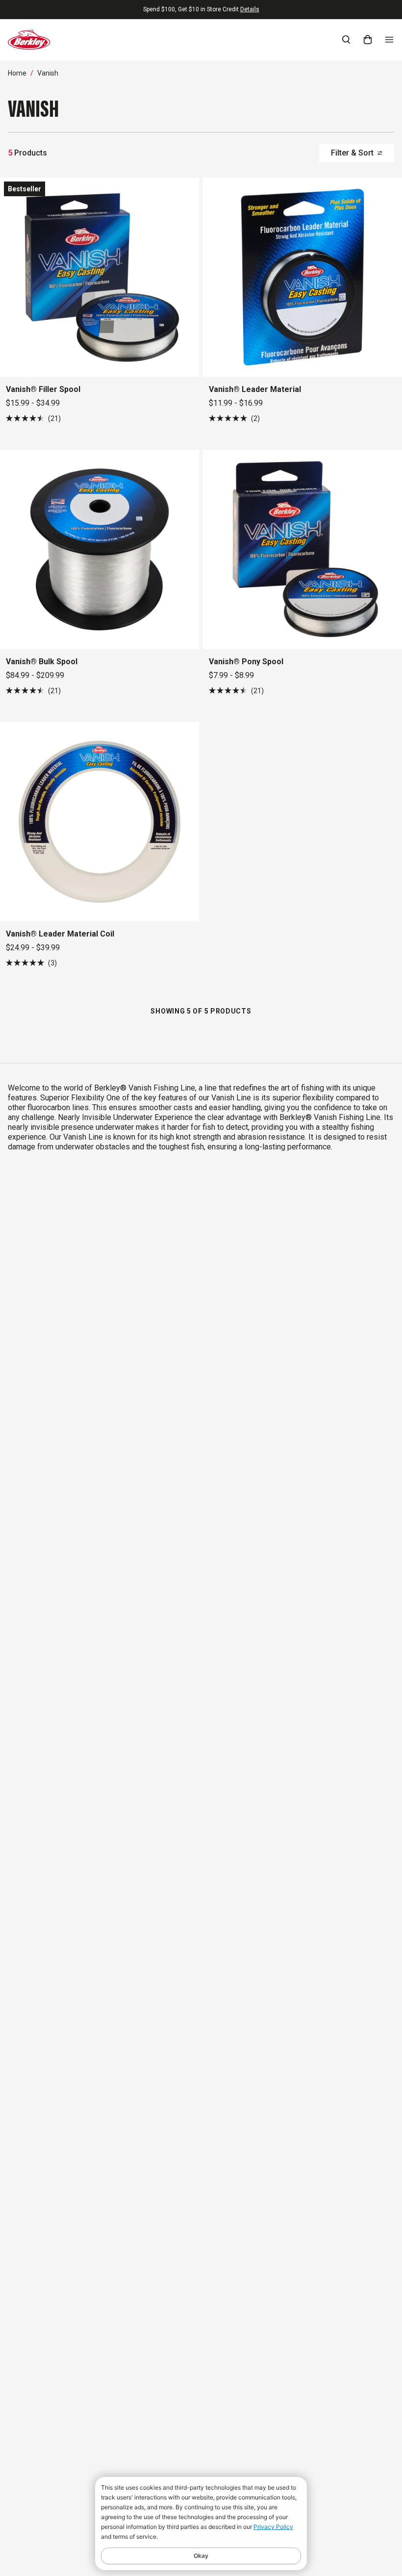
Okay (201, 2556)
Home (17, 73)
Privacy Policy (273, 2527)
